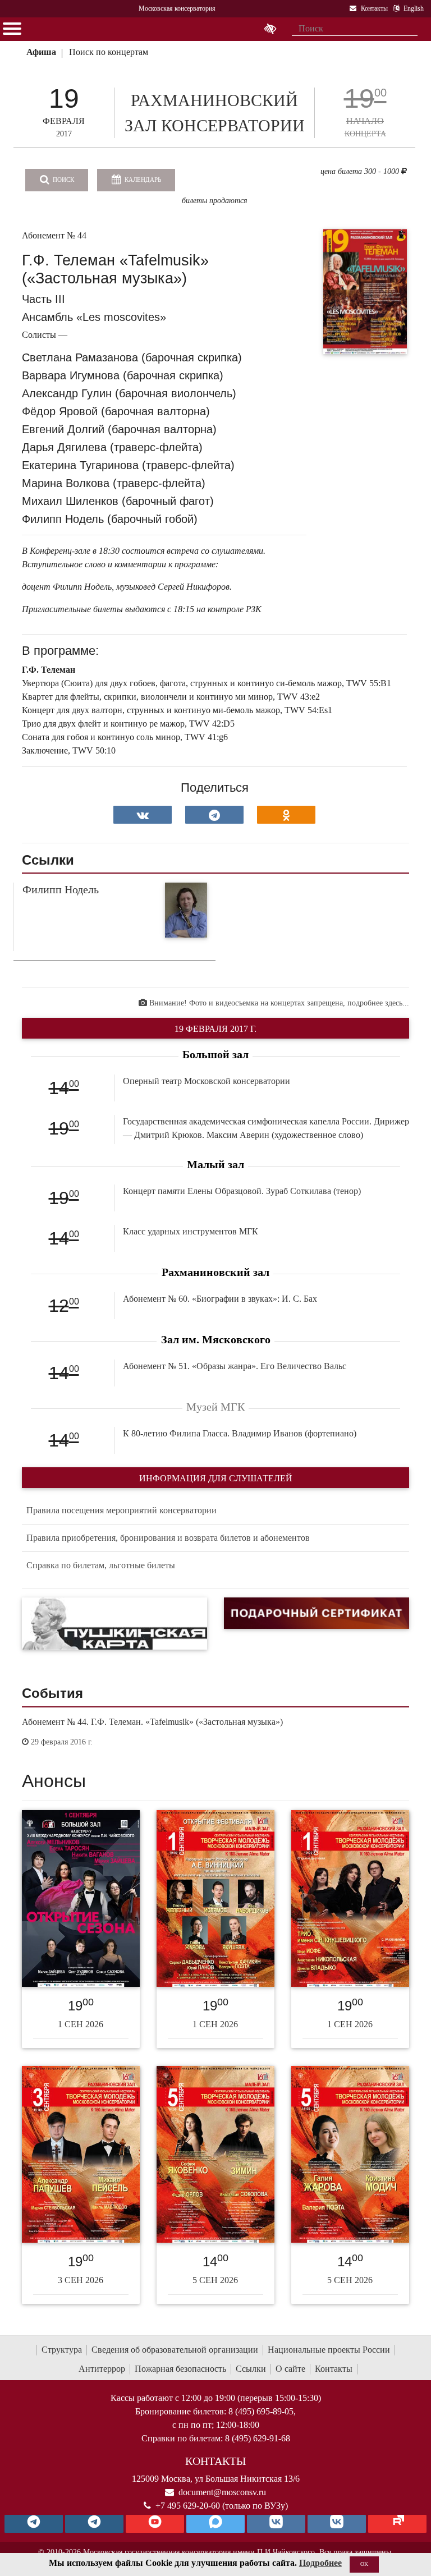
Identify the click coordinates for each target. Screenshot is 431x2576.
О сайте (290, 2369)
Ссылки (251, 2369)
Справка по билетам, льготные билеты (101, 1565)
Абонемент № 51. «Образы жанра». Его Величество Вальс (235, 1366)
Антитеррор (102, 2369)
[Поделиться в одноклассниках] (286, 815)
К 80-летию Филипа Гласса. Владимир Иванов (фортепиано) (240, 1433)
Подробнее (320, 2563)
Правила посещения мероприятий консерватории (121, 1510)
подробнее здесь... (378, 1003)
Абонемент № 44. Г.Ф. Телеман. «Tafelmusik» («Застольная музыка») (152, 1722)
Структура (62, 2350)
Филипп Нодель (61, 889)
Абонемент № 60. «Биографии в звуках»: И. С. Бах (220, 1299)
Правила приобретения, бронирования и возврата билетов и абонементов (168, 1538)
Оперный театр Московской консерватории (207, 1081)
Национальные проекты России (329, 2350)
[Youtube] (155, 2524)
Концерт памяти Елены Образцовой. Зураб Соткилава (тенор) (242, 1191)
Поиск (63, 180)
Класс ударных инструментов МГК (191, 1231)
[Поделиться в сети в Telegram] (214, 815)
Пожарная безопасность (180, 2369)
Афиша (41, 52)
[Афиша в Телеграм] (397, 2524)
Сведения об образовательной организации (175, 2350)
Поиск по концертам (109, 52)
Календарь (142, 180)
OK (364, 2564)
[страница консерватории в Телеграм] (34, 2524)
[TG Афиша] (94, 2524)
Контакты (334, 2369)
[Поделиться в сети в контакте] (143, 815)
